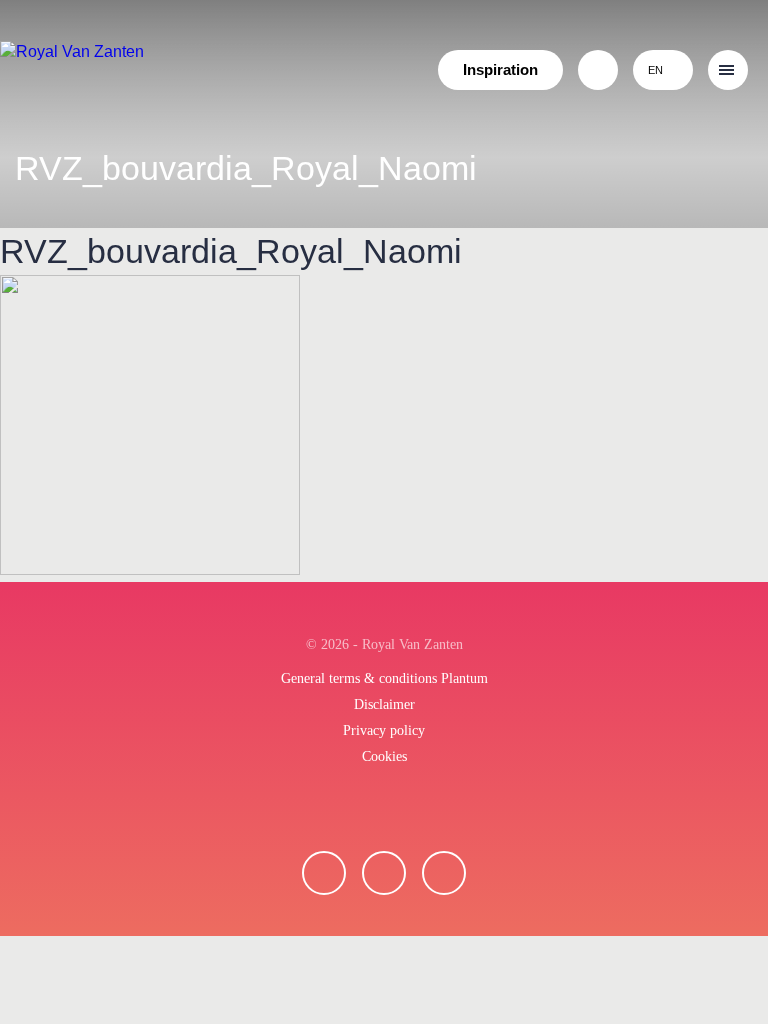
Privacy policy (384, 730)
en (655, 70)
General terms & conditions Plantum (384, 678)
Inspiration (500, 69)
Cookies (384, 756)
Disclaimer (384, 704)
